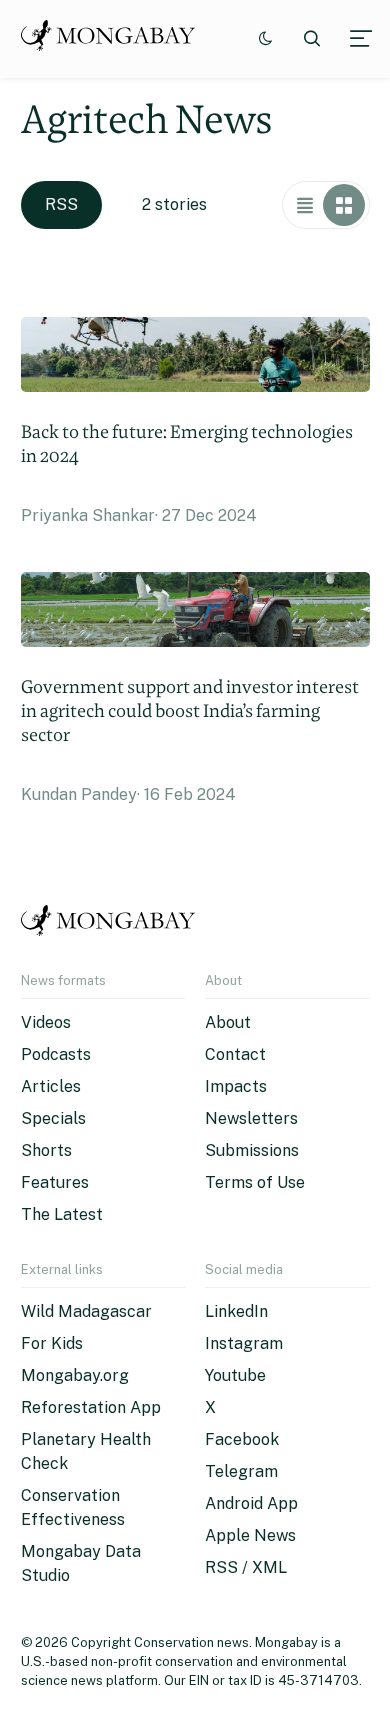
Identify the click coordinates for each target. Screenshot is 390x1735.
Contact (235, 1054)
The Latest (62, 1214)
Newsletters (251, 1118)
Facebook (242, 1439)
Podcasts (56, 1054)
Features (55, 1182)
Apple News (250, 1535)
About (228, 1022)
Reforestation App (91, 1407)
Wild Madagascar (86, 1311)
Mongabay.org (75, 1375)
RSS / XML (246, 1567)
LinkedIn (236, 1311)
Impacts (236, 1086)
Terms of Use (255, 1182)
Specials (53, 1118)
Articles (51, 1086)
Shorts (46, 1150)
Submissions (252, 1150)
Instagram (244, 1343)
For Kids (52, 1343)
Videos (46, 1022)
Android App (251, 1503)
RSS (61, 204)
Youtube (235, 1375)
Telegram (241, 1471)
